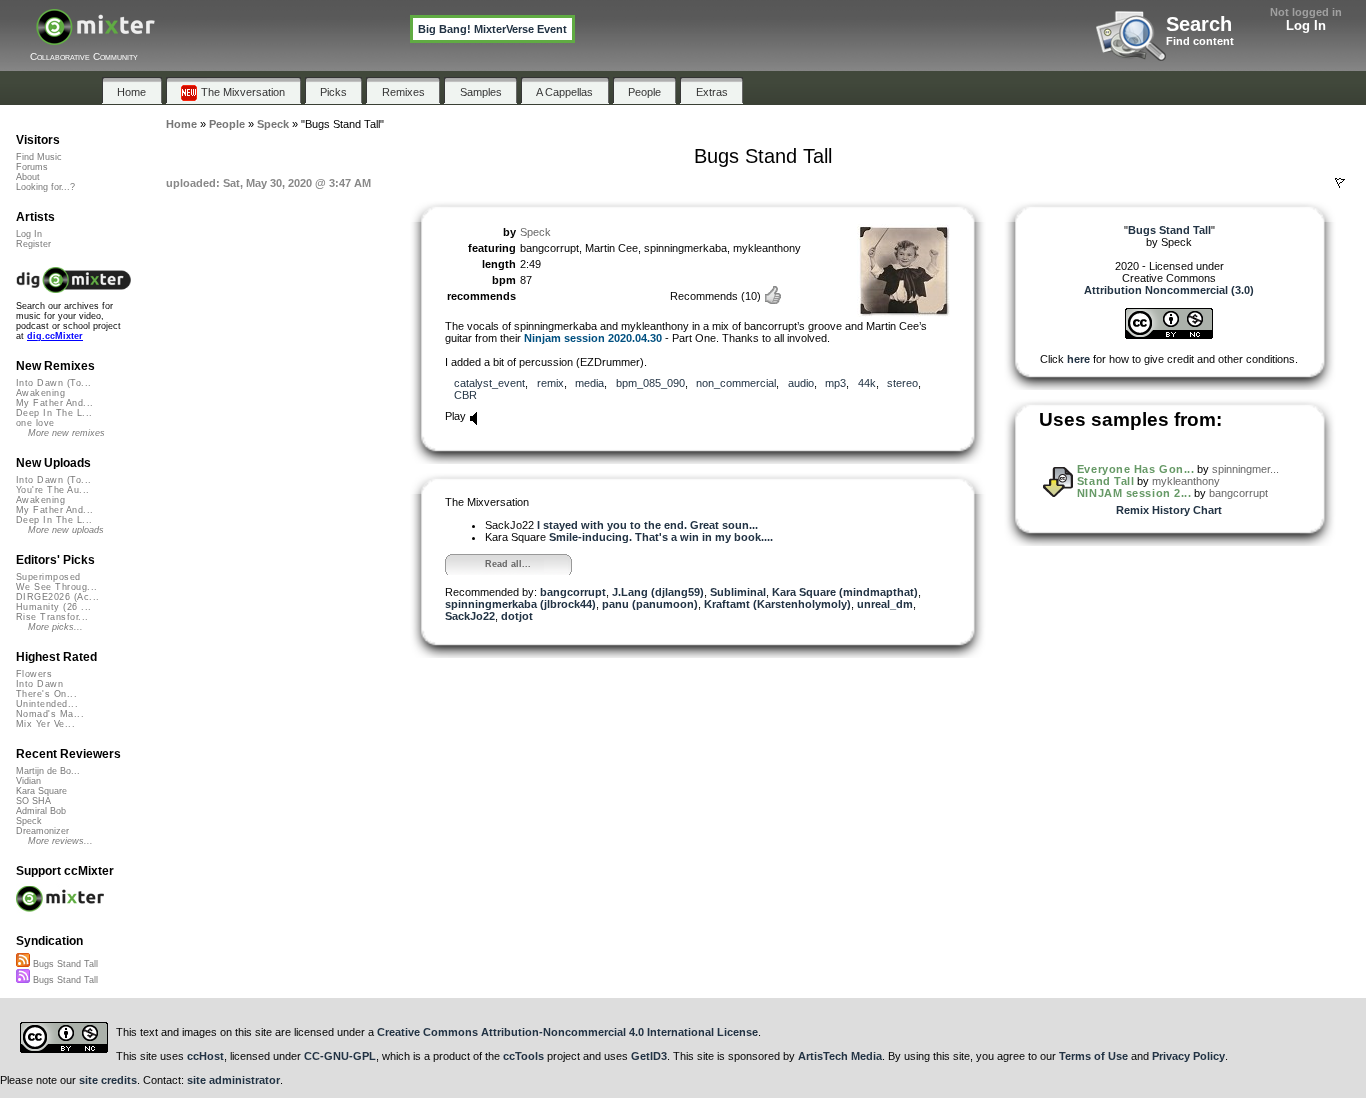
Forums (32, 167)
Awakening (40, 393)
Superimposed (48, 577)
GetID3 (649, 1056)
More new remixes (66, 433)
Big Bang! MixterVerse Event (492, 29)
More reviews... (60, 841)
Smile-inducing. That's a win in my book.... (661, 537)
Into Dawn (39, 684)
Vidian (28, 781)
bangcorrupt (573, 592)
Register (33, 244)
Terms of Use (1093, 1056)
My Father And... (54, 403)
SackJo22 (470, 616)
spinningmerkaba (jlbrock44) (520, 604)
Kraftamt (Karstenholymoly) (777, 604)
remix (550, 383)
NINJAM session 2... (1134, 493)
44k (867, 383)
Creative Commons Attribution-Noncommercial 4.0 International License (567, 1032)
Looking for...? (45, 187)
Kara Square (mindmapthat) (845, 592)
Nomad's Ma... (50, 714)
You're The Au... (52, 490)
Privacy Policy (1188, 1056)
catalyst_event (489, 383)
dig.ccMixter (55, 336)
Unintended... (47, 704)
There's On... (46, 694)
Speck (535, 232)
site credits (108, 1080)
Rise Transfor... (52, 617)
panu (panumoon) (650, 604)
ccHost (205, 1056)
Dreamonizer (42, 831)
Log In (1306, 25)
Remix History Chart (1169, 510)
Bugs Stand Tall (64, 964)
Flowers (34, 674)
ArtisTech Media (840, 1056)
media (589, 383)
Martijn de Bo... (48, 771)
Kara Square (41, 791)
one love (35, 423)
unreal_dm (885, 604)
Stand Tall (1106, 481)
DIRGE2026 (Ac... (57, 597)
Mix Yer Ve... (45, 724)
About (28, 177)
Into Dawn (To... (53, 383)
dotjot (517, 616)
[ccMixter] (95, 37)
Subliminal (738, 592)
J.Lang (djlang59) (658, 592)
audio (801, 383)
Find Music (39, 157)
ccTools (523, 1056)
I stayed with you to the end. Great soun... (647, 525)
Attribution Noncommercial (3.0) (1169, 290)
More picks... (55, 627)
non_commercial (736, 383)
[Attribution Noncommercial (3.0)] (1169, 335)
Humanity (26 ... (53, 607)
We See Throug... (56, 587)
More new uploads (66, 530)
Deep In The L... (54, 413)
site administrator (233, 1080)
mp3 (835, 383)
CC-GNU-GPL (340, 1056)
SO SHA (33, 801)
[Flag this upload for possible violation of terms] (1340, 183)
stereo (902, 383)
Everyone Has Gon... (1135, 469)
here (1078, 359)
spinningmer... (1245, 469)
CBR (465, 395)
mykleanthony (1186, 481)
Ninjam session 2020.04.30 (593, 338)
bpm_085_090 (650, 383)
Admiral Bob (41, 811)
